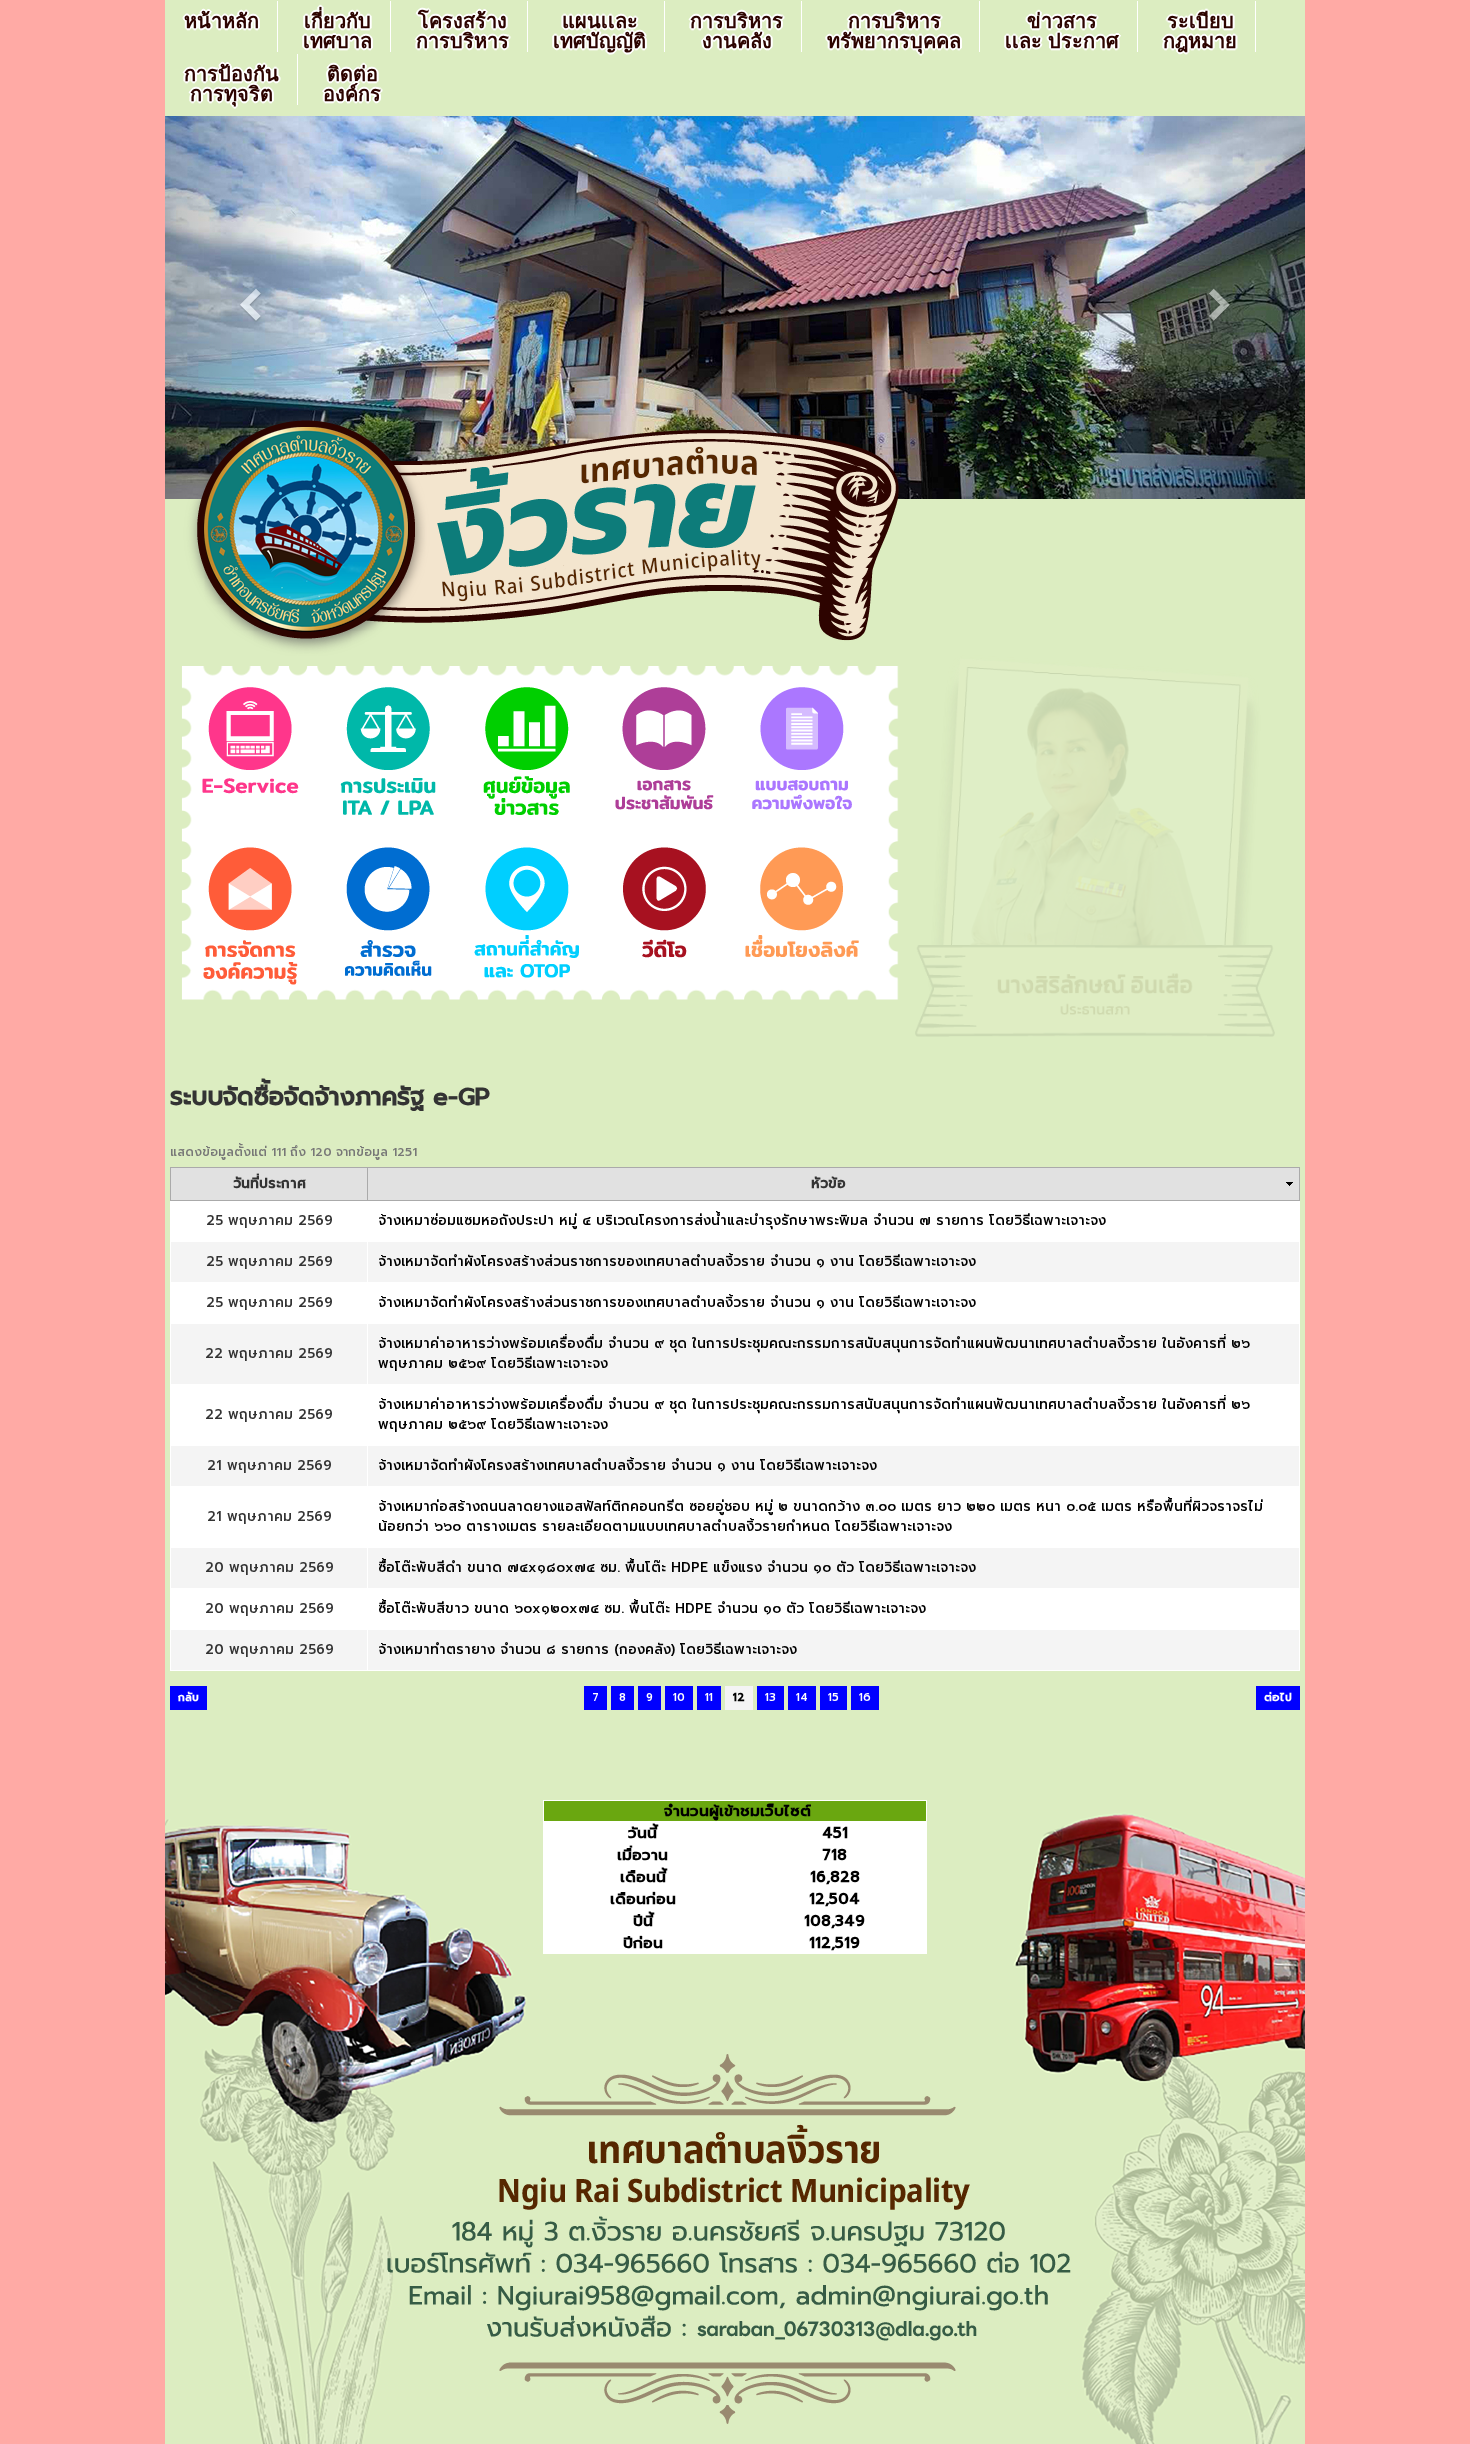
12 (739, 1697)
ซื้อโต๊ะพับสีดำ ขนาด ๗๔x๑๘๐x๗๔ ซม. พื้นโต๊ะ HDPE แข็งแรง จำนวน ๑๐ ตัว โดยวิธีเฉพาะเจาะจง (677, 1567)
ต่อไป (1278, 1697)
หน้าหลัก (221, 21)
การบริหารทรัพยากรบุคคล (894, 31)
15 (833, 1697)
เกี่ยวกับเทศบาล (337, 31)
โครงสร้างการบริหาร (462, 31)
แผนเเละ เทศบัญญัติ (599, 31)
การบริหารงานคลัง (736, 31)
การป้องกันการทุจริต (231, 84)
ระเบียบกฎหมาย (1200, 31)
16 (865, 1697)
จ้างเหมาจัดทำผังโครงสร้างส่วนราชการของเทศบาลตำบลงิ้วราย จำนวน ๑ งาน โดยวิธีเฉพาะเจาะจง (677, 1261)
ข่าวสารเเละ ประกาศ (1062, 31)
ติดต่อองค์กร (352, 84)
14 (802, 1697)
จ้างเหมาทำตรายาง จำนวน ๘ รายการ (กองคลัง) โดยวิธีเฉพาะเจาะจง (587, 1649)
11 (709, 1697)
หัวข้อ (828, 1184)
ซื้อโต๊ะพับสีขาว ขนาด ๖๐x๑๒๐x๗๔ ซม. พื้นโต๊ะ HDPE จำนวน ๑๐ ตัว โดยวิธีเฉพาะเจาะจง (652, 1608)
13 (770, 1697)
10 (679, 1697)
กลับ (188, 1697)
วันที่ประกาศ (269, 1184)
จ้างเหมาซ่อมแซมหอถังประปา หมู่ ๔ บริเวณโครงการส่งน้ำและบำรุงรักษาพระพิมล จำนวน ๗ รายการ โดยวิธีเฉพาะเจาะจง (742, 1220)
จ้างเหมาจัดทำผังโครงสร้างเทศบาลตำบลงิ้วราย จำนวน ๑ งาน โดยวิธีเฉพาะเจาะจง (627, 1465)
